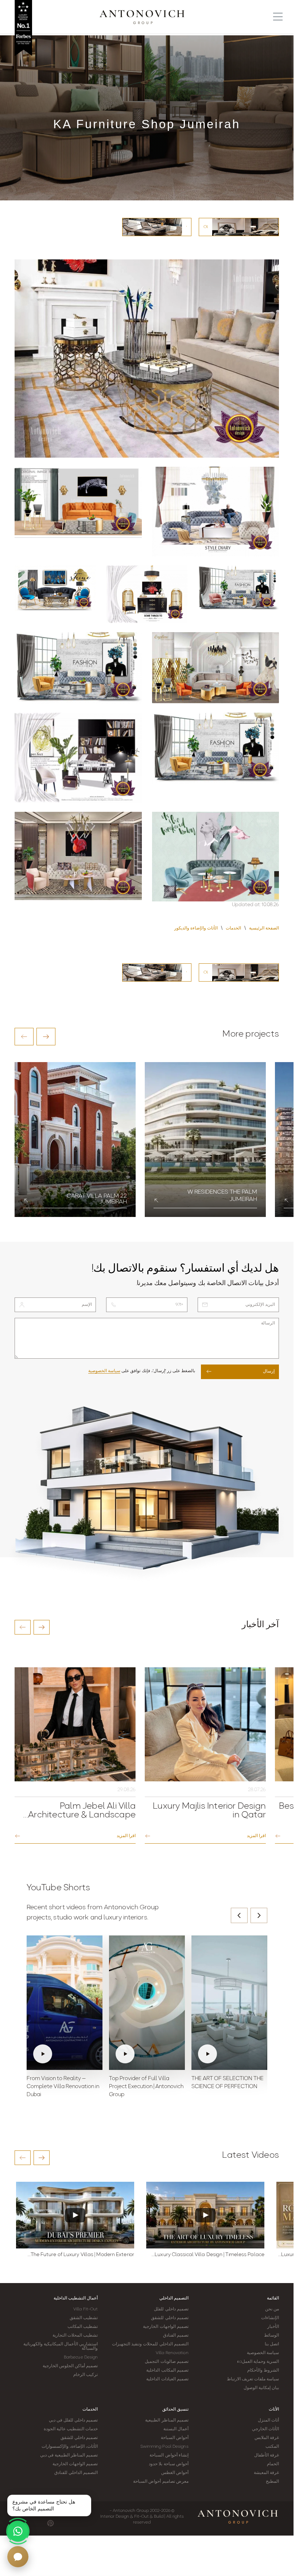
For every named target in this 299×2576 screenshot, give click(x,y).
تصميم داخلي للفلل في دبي (73, 2420)
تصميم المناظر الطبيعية (167, 2420)
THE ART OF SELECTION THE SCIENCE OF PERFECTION (228, 2083)
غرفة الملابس (267, 2438)
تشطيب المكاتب (83, 2327)
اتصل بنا (272, 2344)
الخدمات (90, 2409)
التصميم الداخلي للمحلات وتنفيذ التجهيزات (150, 2344)
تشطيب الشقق (84, 2318)
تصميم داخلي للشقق (170, 2318)
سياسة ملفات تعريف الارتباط (253, 2379)
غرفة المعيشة (266, 2473)
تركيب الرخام (86, 2375)
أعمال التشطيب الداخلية (76, 2298)
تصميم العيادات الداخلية (167, 2379)
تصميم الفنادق (176, 2336)
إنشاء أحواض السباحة (169, 2455)
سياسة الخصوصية (104, 1371)
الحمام (273, 2464)
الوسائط (271, 2336)
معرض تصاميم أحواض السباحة (161, 2482)
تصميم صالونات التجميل (166, 2362)
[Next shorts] (259, 1915)
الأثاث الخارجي (265, 2429)
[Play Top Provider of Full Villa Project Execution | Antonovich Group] (147, 2003)
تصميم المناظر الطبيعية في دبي (69, 2455)
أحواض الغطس (175, 2473)
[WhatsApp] (18, 2531)
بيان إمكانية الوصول (261, 2388)
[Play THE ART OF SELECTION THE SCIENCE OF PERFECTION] (229, 2003)
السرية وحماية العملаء (258, 2362)
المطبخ (272, 2482)
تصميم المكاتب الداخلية (167, 2371)
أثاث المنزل (268, 2420)
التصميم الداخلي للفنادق (76, 2473)
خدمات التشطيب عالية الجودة (71, 2429)
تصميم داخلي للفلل (171, 2309)
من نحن (272, 2309)
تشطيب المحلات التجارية (75, 2336)
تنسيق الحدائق (175, 2409)
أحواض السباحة (175, 2438)
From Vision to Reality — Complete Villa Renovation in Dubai (63, 2087)
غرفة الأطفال (267, 2455)
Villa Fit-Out (86, 2309)
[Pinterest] (51, 2523)
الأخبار (273, 2327)
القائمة (273, 2298)
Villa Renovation (172, 2353)
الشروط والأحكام (263, 2371)
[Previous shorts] (239, 1915)
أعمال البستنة (176, 2429)
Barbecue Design (81, 2357)
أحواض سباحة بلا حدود (168, 2464)
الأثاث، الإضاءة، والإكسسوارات (70, 2447)
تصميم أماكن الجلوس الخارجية (70, 2366)
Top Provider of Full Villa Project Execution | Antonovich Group (146, 2087)
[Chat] (18, 2557)
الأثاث (274, 2409)
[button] (24, 1037)
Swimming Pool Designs (164, 2447)
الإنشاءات (270, 2318)
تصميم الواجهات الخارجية (166, 2327)
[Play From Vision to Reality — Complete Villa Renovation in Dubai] (65, 2003)
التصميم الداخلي (174, 2298)
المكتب (272, 2447)
